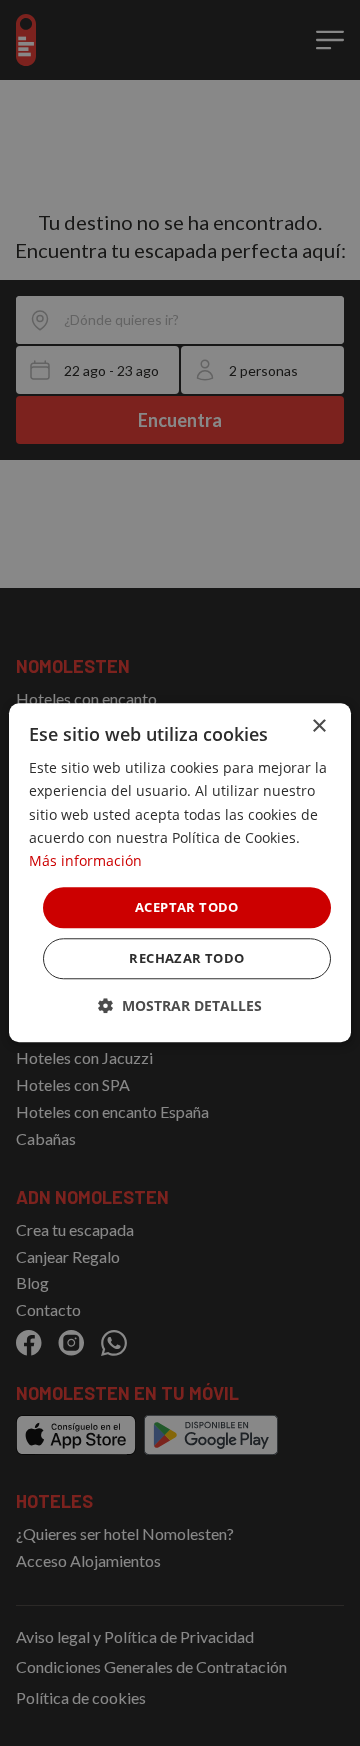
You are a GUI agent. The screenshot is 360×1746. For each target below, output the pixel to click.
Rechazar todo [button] (186, 959)
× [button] (318, 726)
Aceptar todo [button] (187, 907)
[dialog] (180, 872)
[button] (180, 1006)
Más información (85, 860)
